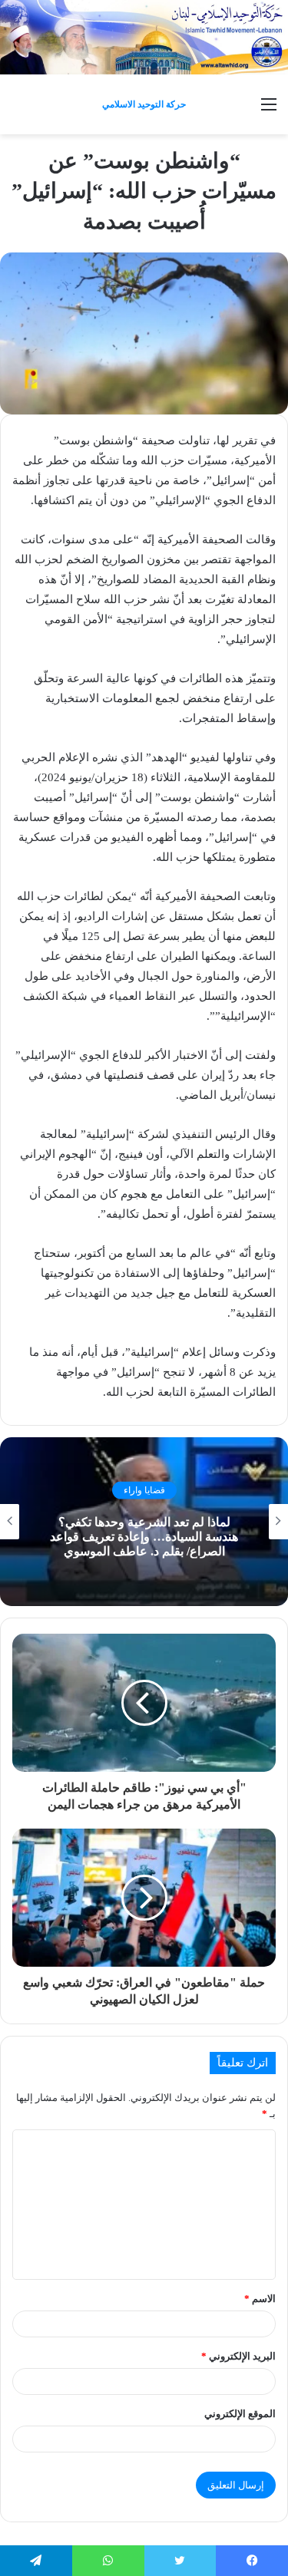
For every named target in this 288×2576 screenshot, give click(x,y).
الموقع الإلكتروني (240, 2414)
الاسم (260, 2299)
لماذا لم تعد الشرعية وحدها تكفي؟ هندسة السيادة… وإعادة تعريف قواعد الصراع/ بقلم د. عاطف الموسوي (144, 1536)
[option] (144, 1522)
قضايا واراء (144, 1490)
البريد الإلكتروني (238, 2356)
